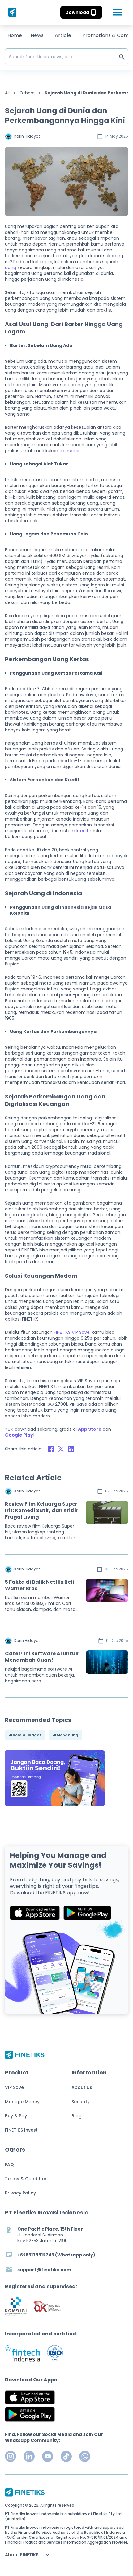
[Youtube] (48, 2456)
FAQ (9, 2165)
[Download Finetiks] (55, 1778)
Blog (77, 2116)
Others (27, 93)
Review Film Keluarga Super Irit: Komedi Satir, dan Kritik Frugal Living (41, 1510)
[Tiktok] (66, 2456)
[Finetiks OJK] (47, 2307)
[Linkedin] (29, 2456)
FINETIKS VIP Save (72, 1332)
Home (15, 35)
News (37, 35)
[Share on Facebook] (51, 1449)
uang (11, 267)
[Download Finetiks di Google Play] (87, 1913)
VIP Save (14, 2087)
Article (63, 35)
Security (81, 2102)
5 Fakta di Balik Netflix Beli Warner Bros (39, 1585)
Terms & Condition (26, 2179)
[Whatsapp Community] (85, 2456)
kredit (82, 831)
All (7, 93)
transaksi (69, 451)
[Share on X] (61, 1449)
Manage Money (22, 2102)
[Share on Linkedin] (71, 1449)
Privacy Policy (20, 2193)
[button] (81, 12)
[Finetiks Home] (11, 12)
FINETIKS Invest (21, 2130)
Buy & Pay (16, 2116)
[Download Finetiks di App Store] (35, 1913)
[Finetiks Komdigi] (16, 2306)
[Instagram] (11, 2456)
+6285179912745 (36, 2255)
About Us (82, 2087)
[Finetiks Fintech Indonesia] (22, 2353)
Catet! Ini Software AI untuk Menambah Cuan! (42, 1657)
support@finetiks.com (44, 2270)
